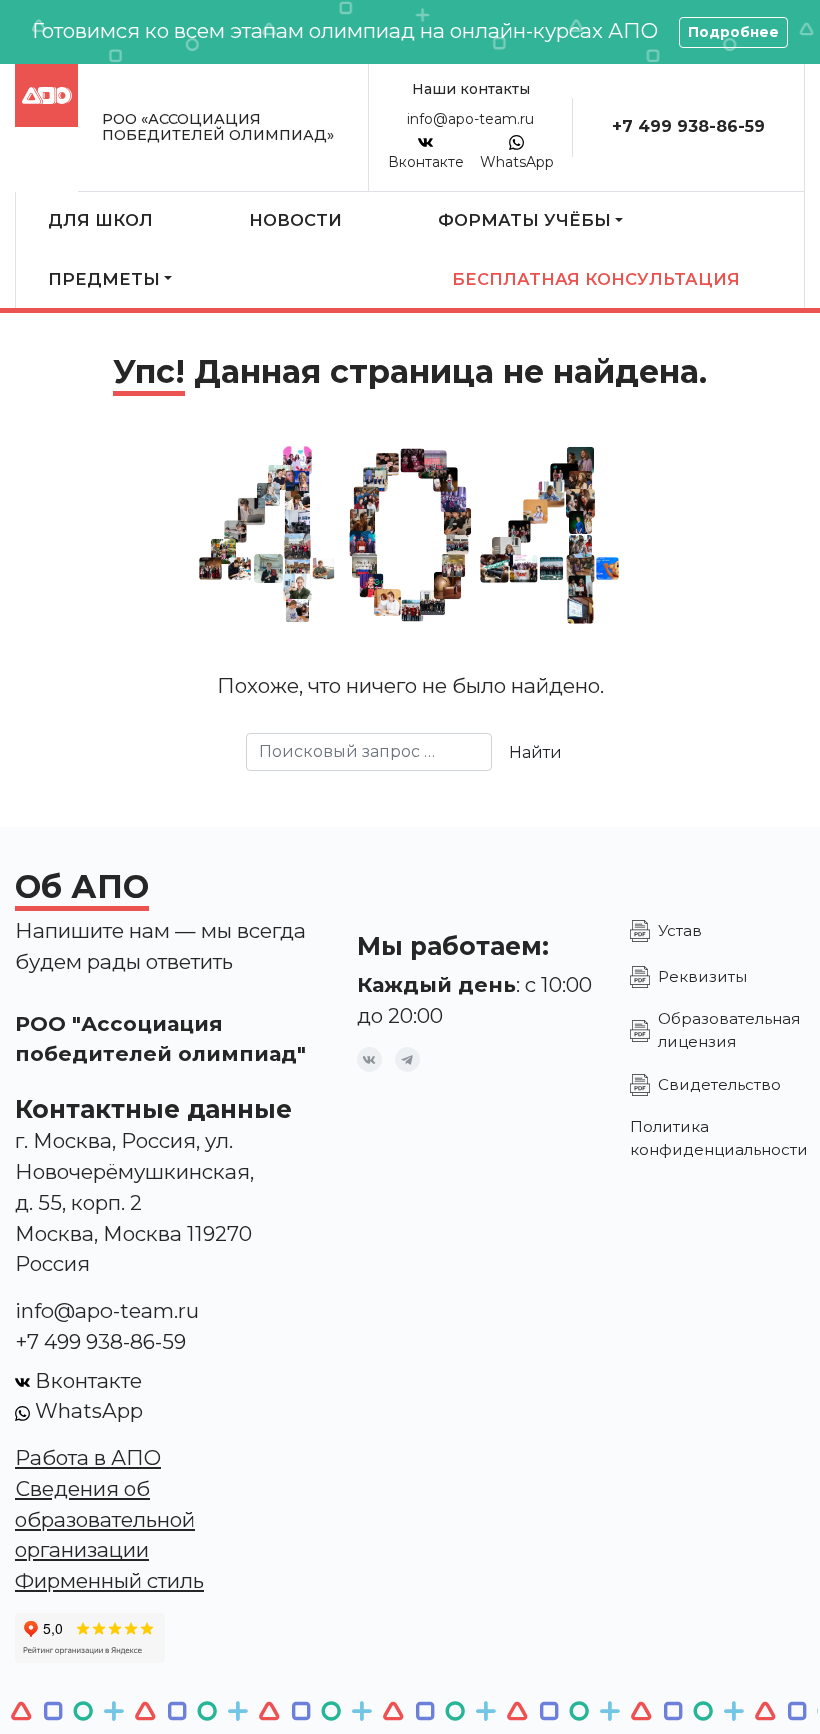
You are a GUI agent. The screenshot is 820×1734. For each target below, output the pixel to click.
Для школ (100, 220)
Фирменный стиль (109, 1580)
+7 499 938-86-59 (688, 126)
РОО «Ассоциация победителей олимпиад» (218, 127)
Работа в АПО (88, 1457)
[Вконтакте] (369, 1059)
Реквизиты (702, 976)
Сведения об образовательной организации (105, 1519)
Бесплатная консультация (596, 279)
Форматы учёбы (524, 220)
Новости (295, 220)
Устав (680, 930)
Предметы (104, 279)
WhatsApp (517, 162)
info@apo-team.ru (470, 119)
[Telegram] (407, 1059)
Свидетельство (719, 1084)
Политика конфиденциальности (719, 1138)
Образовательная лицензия (729, 1030)
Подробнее (733, 32)
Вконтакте (426, 162)
